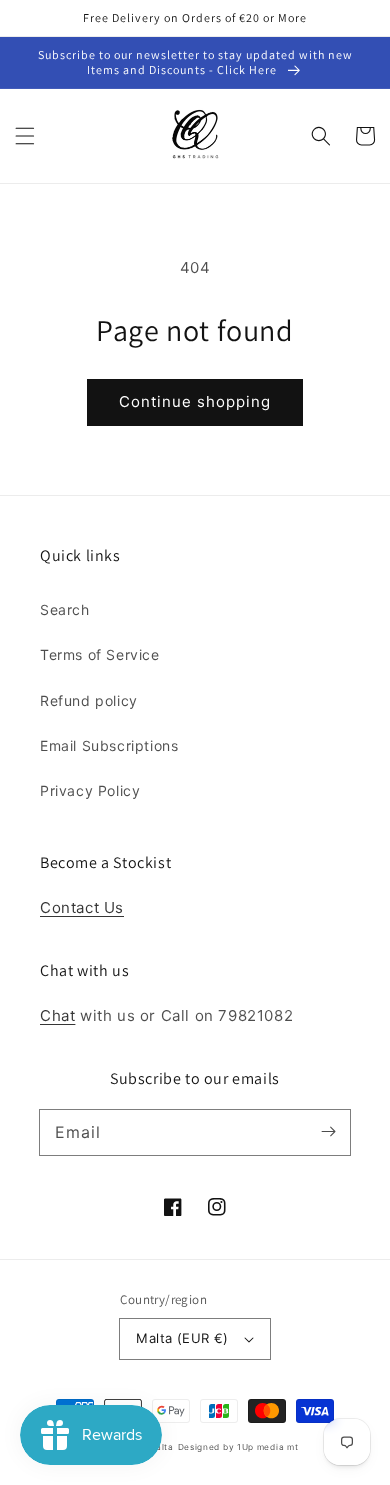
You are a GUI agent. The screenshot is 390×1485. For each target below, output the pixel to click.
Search (65, 609)
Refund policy (89, 700)
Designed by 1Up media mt (238, 1447)
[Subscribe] (328, 1132)
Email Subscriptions (109, 745)
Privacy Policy (90, 790)
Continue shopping (195, 401)
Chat (57, 1015)
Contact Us (82, 907)
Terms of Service (100, 654)
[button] (25, 136)
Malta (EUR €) (182, 1338)
